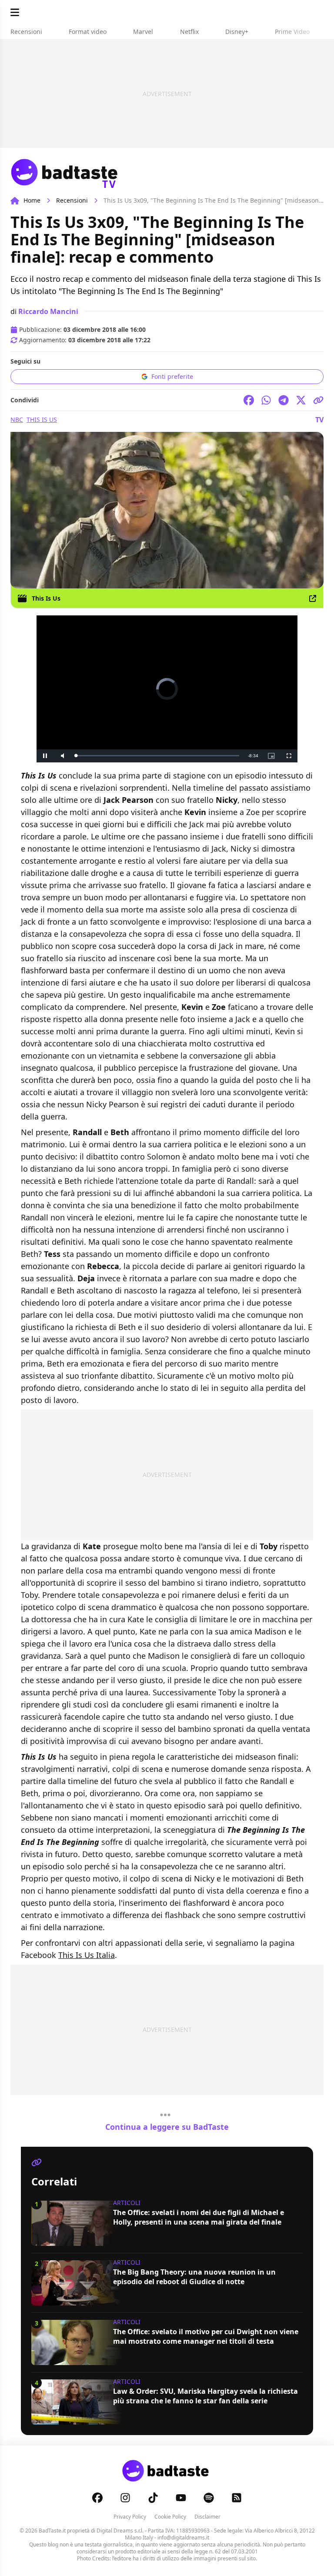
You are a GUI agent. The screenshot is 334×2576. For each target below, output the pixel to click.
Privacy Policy (130, 2517)
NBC (17, 419)
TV (319, 420)
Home (32, 200)
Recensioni (72, 200)
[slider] (149, 756)
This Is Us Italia (87, 1955)
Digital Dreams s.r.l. (120, 2531)
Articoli (127, 2203)
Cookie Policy (170, 2517)
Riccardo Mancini (48, 311)
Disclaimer (207, 2517)
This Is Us (42, 419)
